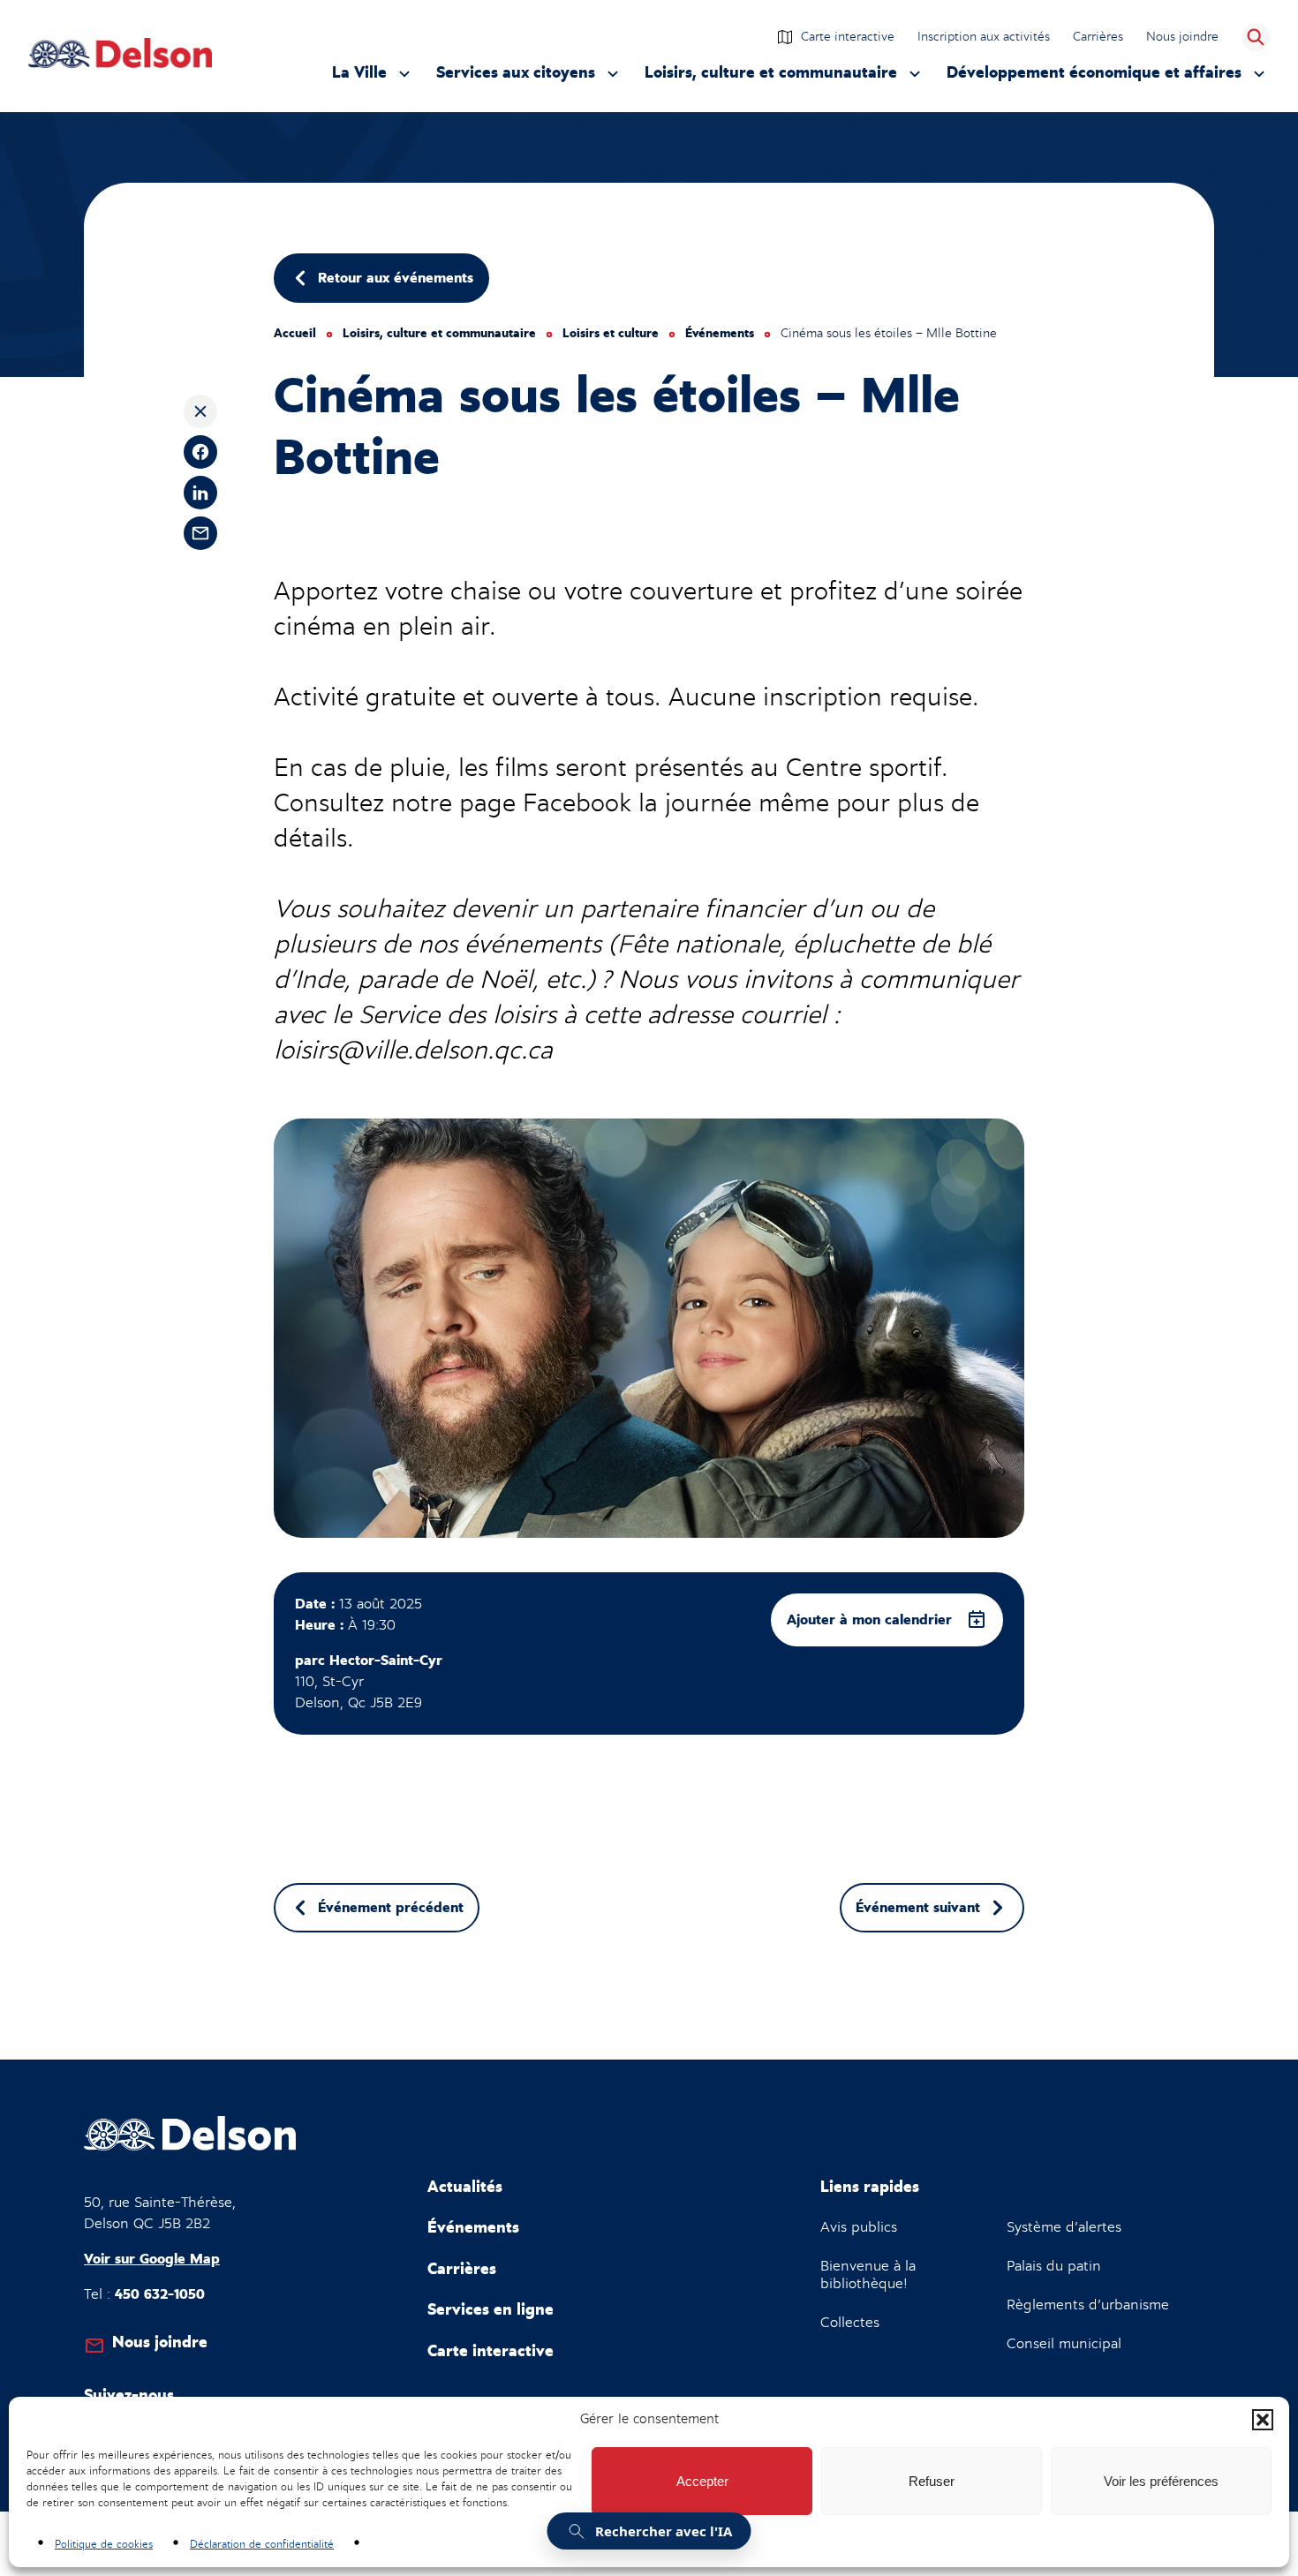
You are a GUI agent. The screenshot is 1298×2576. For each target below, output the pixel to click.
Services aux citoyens (516, 77)
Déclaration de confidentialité (262, 2544)
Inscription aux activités (985, 38)
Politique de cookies (104, 2544)
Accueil (295, 334)
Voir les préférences (1161, 2481)
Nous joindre (1182, 36)
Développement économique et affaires (1094, 77)
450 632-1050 (160, 2294)
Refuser (932, 2481)
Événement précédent (391, 1908)
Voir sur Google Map (152, 2259)
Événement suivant (918, 1908)
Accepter (702, 2481)
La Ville (374, 77)
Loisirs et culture (611, 334)
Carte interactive (848, 36)
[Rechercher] (1256, 37)
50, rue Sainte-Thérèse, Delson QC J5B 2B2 (160, 2213)
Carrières (1098, 36)
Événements (720, 334)
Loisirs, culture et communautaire (771, 77)
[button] (1263, 2420)
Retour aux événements (396, 278)
